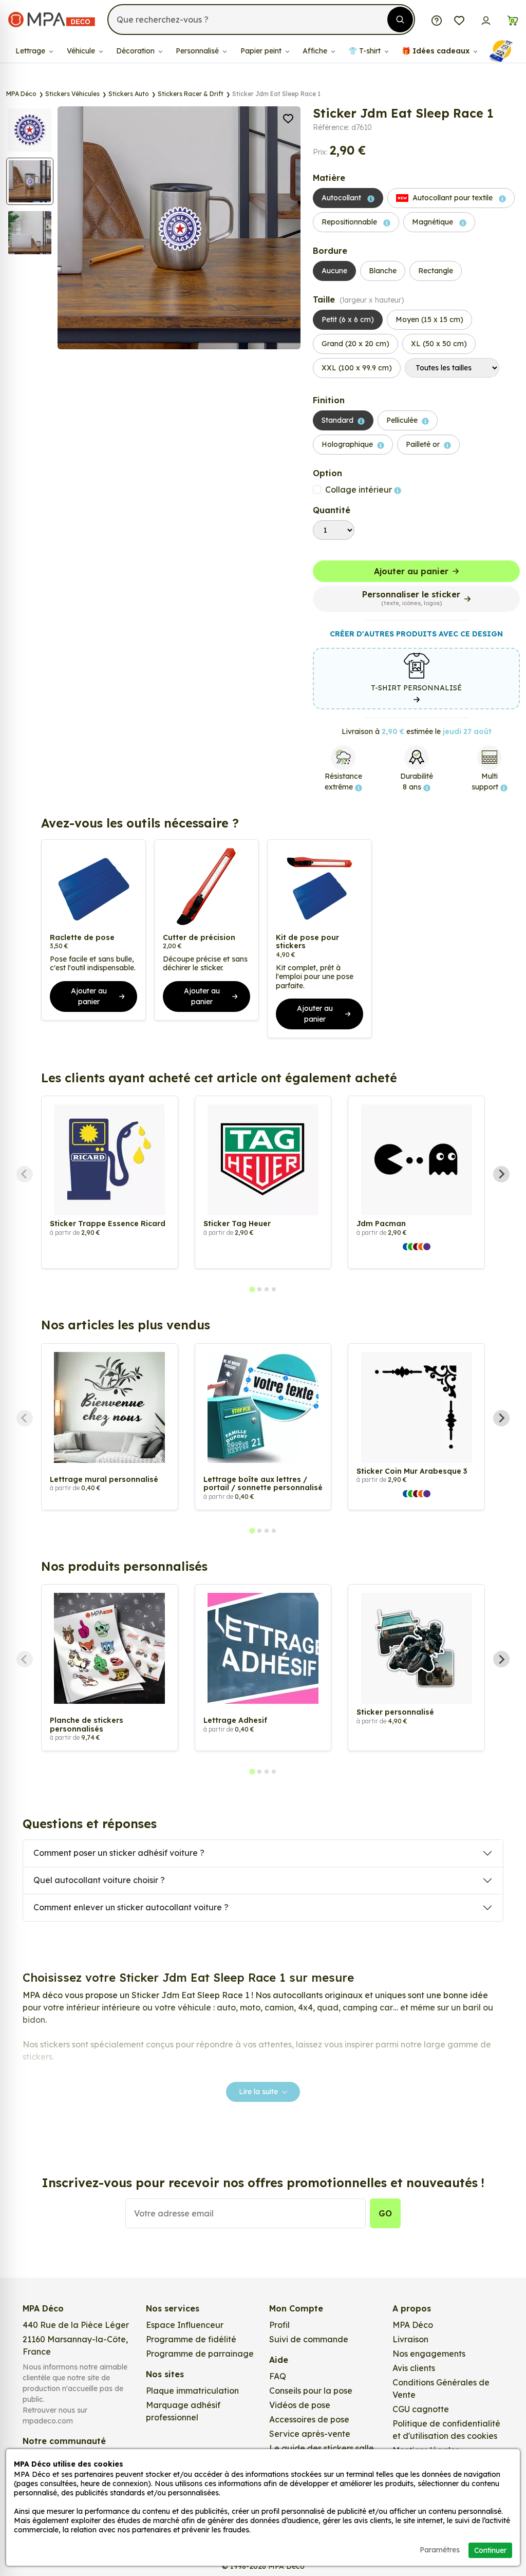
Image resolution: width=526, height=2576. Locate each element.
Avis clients (414, 2368)
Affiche (316, 51)
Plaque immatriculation (192, 2391)
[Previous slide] (25, 1174)
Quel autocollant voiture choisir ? (99, 1880)
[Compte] (486, 20)
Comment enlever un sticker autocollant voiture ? (131, 1907)
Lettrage (31, 51)
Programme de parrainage (200, 2354)
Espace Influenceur (185, 2325)
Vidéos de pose (300, 2405)
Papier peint (262, 51)
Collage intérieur (360, 490)
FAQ (278, 2376)
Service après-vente (310, 2434)
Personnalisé (198, 51)
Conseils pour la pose (311, 2391)
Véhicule (82, 51)
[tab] (252, 1290)
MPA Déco (413, 2325)
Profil (279, 2325)
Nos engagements (429, 2354)
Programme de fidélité (191, 2339)
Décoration (136, 51)
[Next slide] (501, 1174)
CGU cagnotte (421, 2409)
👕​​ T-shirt (365, 51)
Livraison (410, 2339)
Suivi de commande (309, 2339)
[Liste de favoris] (459, 20)
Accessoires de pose (309, 2419)
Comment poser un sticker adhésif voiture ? (119, 1853)
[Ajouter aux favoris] (288, 118)
